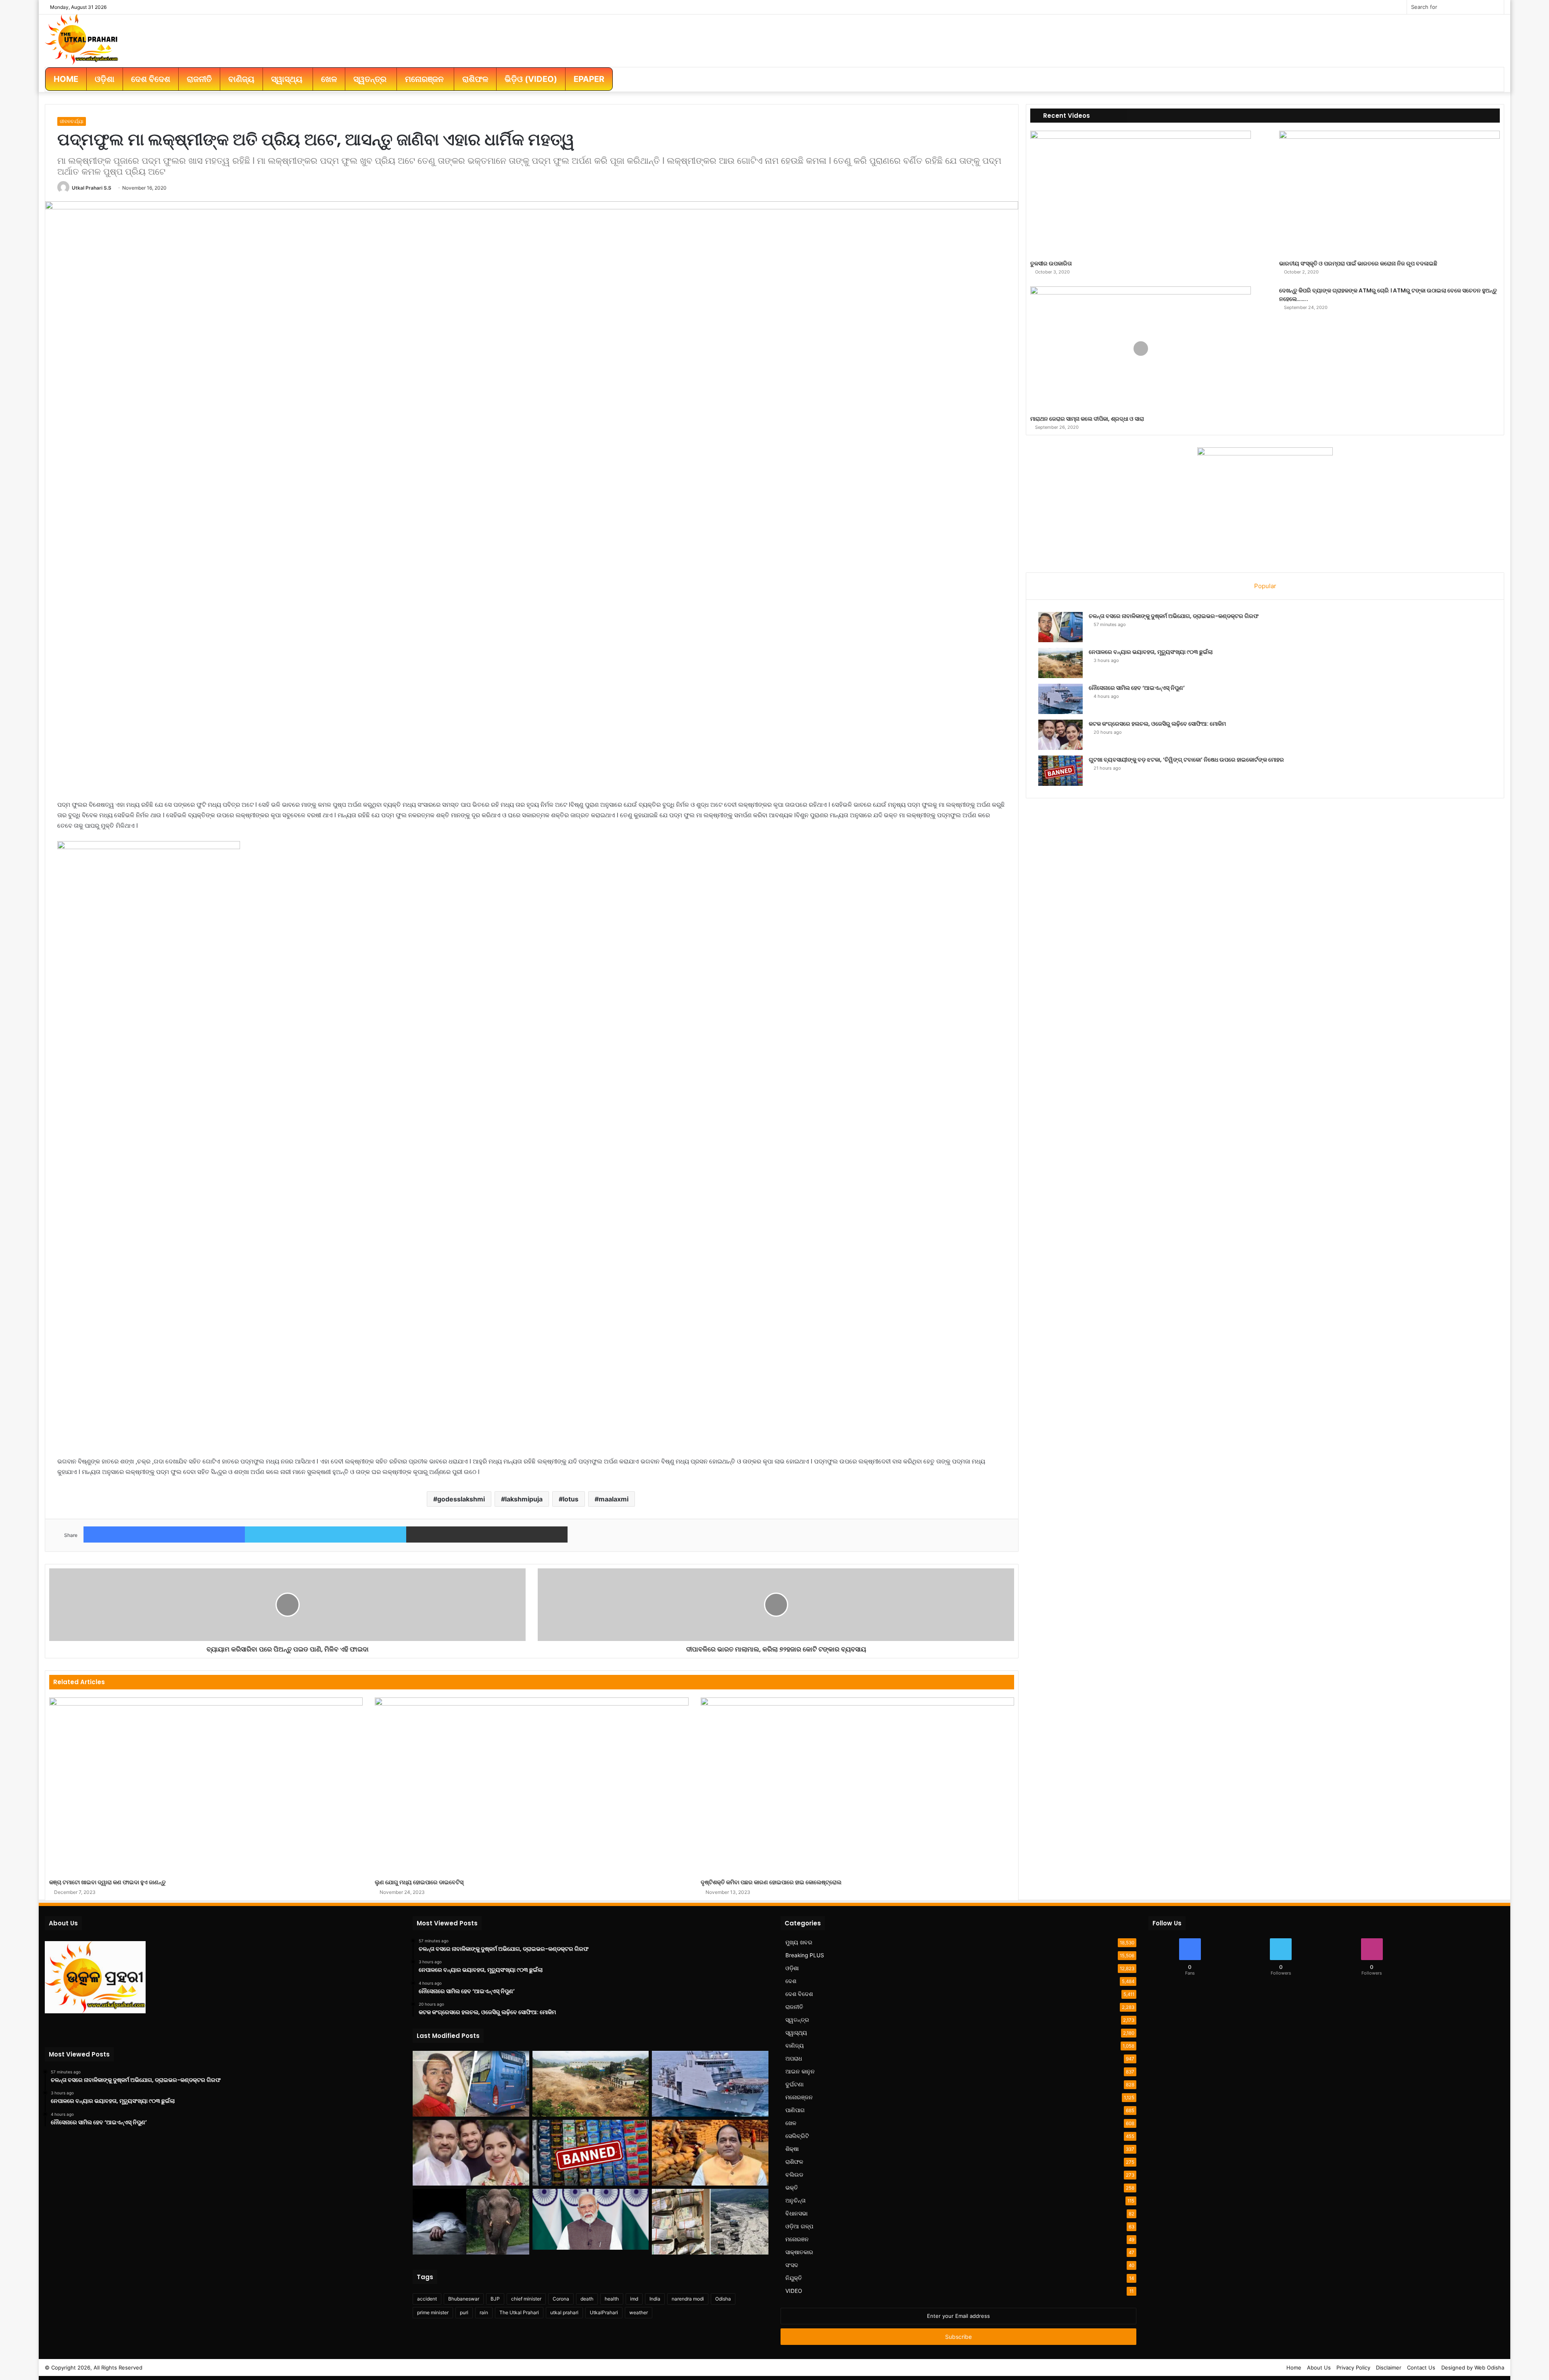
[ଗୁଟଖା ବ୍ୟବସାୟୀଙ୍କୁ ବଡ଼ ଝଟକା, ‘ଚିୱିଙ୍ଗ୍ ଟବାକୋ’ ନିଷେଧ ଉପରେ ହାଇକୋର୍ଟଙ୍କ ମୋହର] (1061, 771)
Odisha (723, 2299)
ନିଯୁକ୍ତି (794, 2278)
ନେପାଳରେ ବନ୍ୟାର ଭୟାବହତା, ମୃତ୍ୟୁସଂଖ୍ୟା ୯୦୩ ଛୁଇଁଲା (1151, 652)
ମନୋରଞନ (797, 2239)
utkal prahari (564, 2312)
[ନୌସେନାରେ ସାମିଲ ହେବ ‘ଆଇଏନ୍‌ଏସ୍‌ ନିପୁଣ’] (1061, 699)
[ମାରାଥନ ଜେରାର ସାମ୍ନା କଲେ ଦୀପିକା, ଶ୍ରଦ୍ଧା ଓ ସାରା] (1141, 349)
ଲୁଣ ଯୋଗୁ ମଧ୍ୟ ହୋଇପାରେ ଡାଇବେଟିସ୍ (419, 1882)
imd (634, 2299)
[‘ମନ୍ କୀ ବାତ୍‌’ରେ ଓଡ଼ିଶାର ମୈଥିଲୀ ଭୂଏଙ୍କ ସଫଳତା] (591, 2219)
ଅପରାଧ (794, 2058)
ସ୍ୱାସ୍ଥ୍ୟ (796, 2033)
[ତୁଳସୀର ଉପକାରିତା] (1141, 193)
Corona (561, 2299)
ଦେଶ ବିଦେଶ (799, 1994)
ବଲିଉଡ (794, 2175)
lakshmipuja (524, 1499)
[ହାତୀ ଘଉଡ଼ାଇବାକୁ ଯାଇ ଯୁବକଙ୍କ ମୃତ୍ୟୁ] (471, 2222)
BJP (495, 2299)
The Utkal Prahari (519, 2312)
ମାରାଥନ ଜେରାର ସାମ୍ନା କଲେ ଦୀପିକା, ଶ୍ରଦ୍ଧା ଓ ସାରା (1087, 419)
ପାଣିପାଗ (795, 2110)
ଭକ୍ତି (792, 2188)
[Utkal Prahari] (81, 39)
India (655, 2299)
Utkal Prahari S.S (92, 188)
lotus (571, 1499)
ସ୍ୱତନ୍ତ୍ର (797, 2020)
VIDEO (794, 2291)
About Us (1319, 2367)
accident (427, 2299)
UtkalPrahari (604, 2312)
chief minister (526, 2299)
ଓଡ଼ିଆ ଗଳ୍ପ (799, 2226)
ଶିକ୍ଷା (792, 2149)
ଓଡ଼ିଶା (792, 1968)
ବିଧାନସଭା (796, 2213)
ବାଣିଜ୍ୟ (795, 2046)
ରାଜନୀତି (794, 2007)
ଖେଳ (791, 2123)
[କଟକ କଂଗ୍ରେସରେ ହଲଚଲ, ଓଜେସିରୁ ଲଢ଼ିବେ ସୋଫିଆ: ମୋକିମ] (1061, 735)
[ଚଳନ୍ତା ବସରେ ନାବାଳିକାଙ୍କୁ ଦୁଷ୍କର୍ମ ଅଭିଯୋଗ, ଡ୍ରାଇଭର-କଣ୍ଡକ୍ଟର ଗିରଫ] (1061, 627)
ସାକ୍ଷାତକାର (799, 2252)
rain (484, 2312)
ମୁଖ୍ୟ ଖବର (799, 1942)
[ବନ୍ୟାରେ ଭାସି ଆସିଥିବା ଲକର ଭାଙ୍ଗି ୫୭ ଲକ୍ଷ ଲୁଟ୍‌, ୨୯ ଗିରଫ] (710, 2222)
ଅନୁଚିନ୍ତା (795, 2200)
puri (464, 2312)
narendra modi (688, 2299)
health (612, 2299)
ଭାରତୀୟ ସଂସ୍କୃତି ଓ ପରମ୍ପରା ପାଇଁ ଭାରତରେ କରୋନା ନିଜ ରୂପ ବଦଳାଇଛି (1358, 263)
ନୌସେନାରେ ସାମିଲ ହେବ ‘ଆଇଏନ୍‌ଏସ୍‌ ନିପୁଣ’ (1137, 688)
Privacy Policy (1353, 2367)
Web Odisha (1489, 2367)
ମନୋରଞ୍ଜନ (799, 2097)
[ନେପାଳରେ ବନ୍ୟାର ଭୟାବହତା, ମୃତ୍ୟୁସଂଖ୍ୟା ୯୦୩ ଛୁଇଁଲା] (1061, 663)
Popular (1265, 586)
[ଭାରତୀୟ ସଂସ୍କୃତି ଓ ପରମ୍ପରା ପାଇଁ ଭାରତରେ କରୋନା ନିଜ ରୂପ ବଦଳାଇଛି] (1389, 193)
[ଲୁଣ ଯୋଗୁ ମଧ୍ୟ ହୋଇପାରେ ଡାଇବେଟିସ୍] (531, 1786)
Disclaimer (1389, 2367)
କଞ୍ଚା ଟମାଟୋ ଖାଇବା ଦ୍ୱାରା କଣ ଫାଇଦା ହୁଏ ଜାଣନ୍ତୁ (108, 1882)
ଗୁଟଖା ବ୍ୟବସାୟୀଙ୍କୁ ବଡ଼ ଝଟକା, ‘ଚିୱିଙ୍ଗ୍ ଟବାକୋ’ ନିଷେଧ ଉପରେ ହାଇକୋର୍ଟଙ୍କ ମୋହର (1186, 760)
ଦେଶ (791, 1981)
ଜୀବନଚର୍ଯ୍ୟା (72, 121)
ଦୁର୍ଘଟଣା (794, 2084)
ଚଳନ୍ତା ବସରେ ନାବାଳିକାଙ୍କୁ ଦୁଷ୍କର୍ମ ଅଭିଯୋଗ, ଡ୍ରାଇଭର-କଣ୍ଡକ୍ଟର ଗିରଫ (1174, 616)
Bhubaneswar (464, 2299)
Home (1294, 2367)
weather (639, 2312)
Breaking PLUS (805, 1955)
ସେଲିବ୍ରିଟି (797, 2136)
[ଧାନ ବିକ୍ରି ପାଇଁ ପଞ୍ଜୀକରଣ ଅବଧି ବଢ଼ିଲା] (710, 2153)
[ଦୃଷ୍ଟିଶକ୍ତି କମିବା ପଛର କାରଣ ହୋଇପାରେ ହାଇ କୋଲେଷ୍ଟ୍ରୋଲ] (857, 1786)
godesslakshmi (461, 1499)
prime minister (433, 2312)
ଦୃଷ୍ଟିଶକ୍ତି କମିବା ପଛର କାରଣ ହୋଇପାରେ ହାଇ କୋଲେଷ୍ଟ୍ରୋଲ (771, 1882)
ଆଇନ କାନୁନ (800, 2071)
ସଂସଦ (792, 2265)
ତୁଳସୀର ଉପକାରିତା (1051, 263)
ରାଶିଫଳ (794, 2162)
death (587, 2299)
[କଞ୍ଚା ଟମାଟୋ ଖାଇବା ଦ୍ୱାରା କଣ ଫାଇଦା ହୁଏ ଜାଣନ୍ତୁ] (206, 1786)
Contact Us (1421, 2367)
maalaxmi (614, 1499)
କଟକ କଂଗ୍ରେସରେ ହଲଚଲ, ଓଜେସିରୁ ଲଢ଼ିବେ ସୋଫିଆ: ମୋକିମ (1157, 724)
